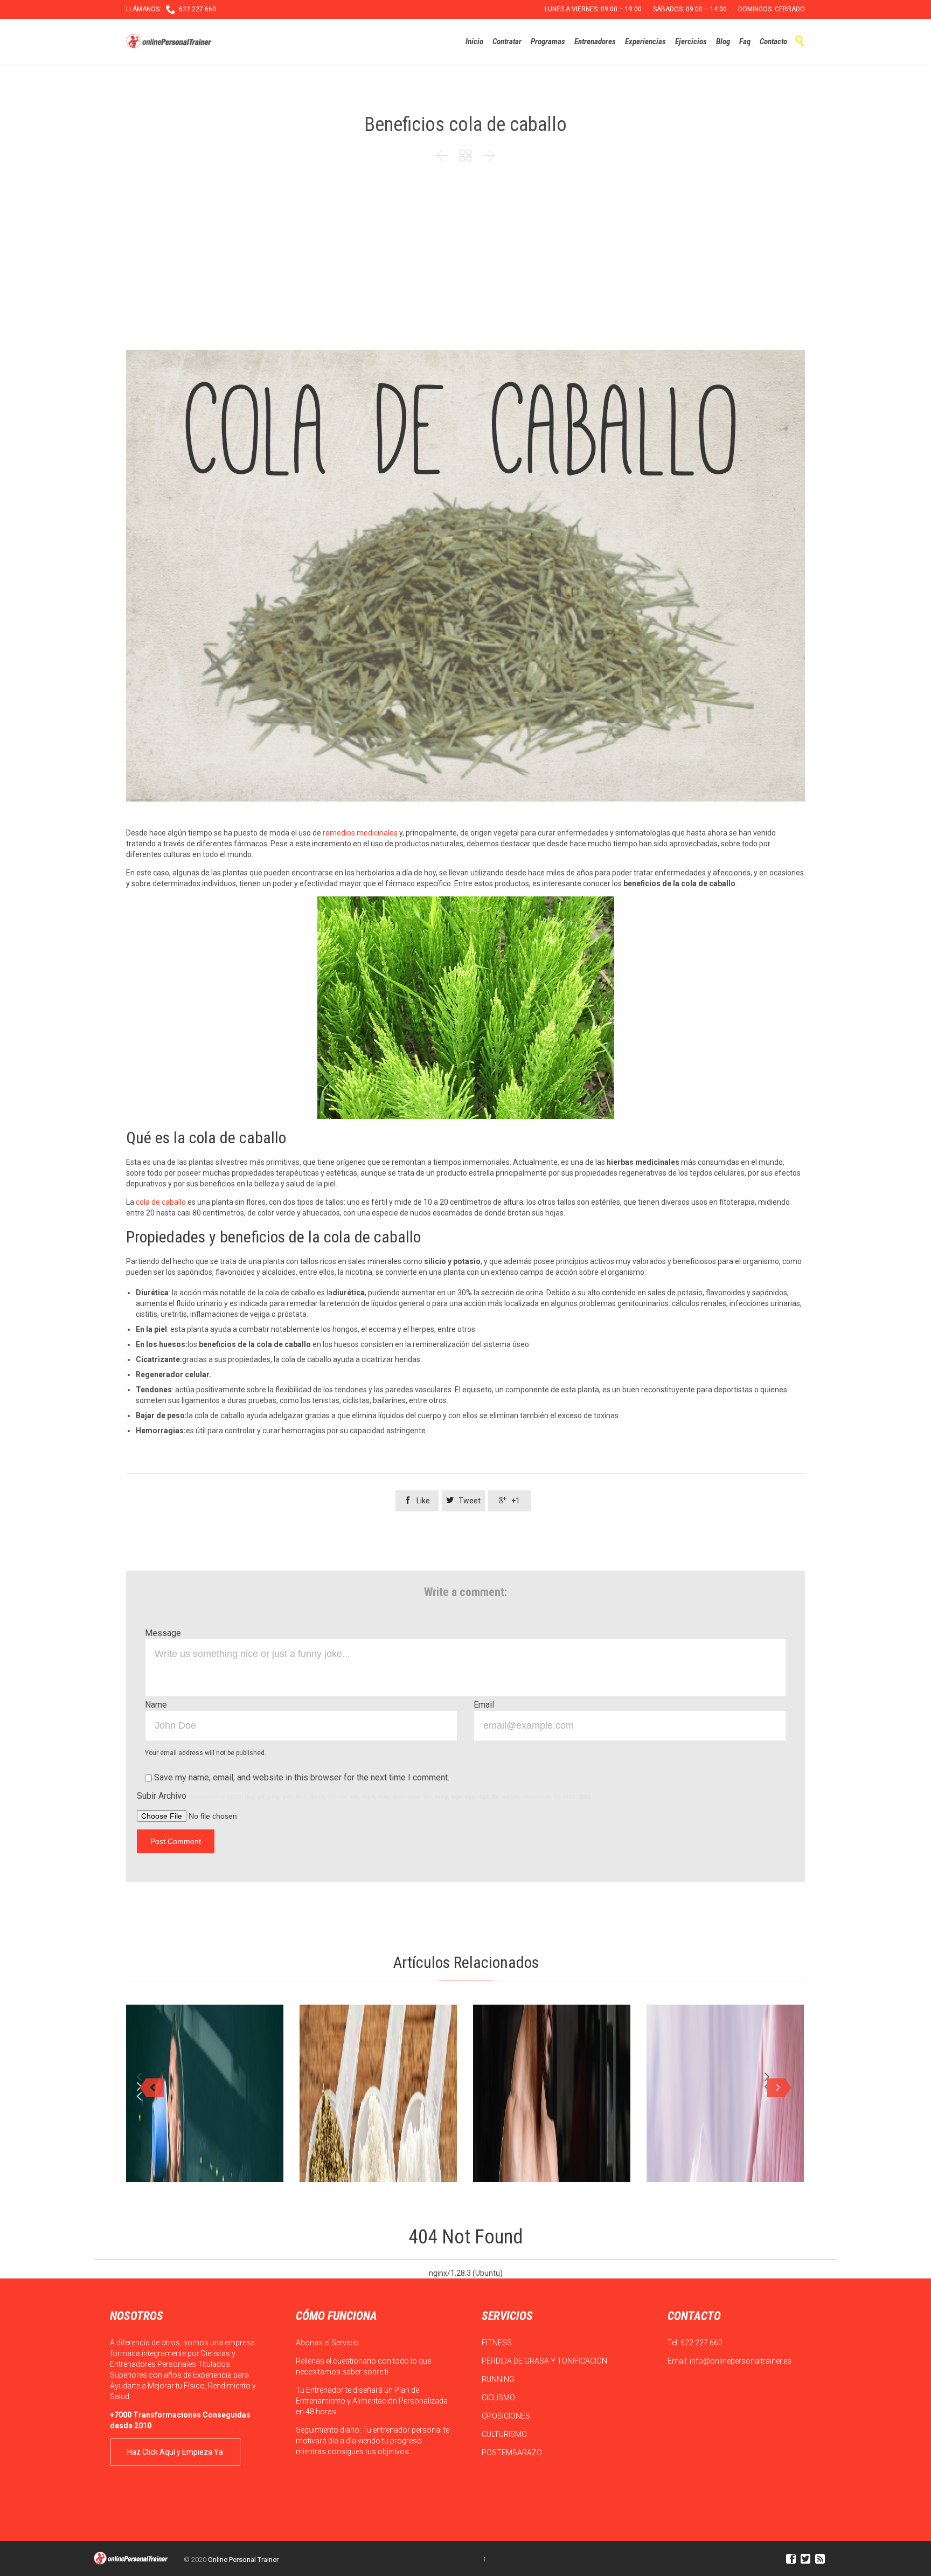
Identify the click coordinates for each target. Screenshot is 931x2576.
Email (484, 1705)
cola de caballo (161, 1202)
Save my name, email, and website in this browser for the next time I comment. (301, 1777)
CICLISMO (499, 2398)
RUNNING (499, 2379)
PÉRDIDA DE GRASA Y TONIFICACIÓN (545, 2361)
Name (156, 1705)
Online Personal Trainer (243, 2560)
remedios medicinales (360, 833)
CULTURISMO (505, 2434)
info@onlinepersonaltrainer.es (741, 2361)
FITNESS (498, 2343)
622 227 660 (701, 2343)
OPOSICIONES (507, 2416)
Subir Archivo (365, 1796)
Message (163, 1633)
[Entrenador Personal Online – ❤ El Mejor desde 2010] (170, 42)
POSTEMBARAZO (513, 2453)
